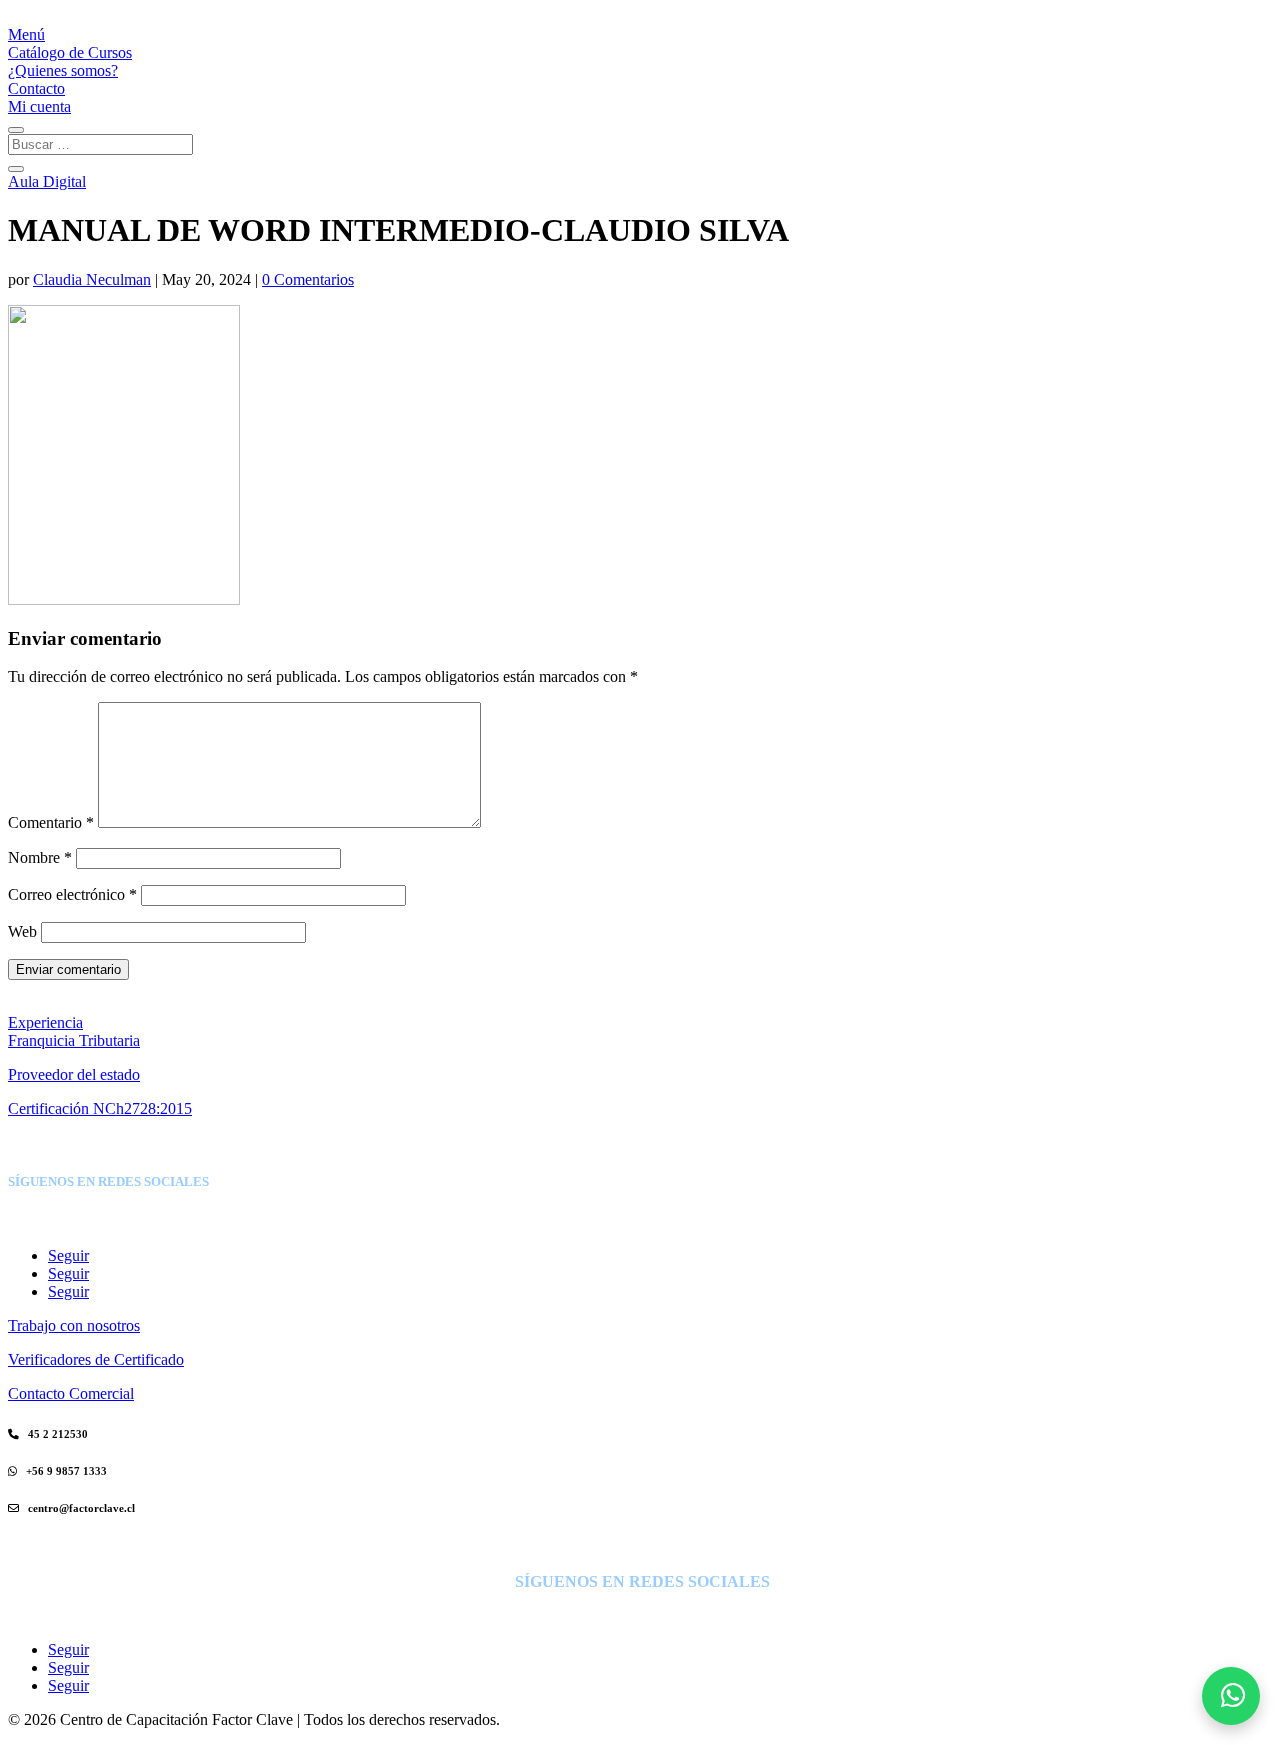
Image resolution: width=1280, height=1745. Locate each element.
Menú (26, 34)
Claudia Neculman (92, 279)
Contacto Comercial (71, 1393)
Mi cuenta (39, 106)
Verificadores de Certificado (96, 1359)
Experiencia (45, 1022)
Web (22, 931)
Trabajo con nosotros (74, 1325)
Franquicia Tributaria (74, 1040)
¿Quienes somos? (63, 70)
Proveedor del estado (74, 1074)
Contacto (36, 88)
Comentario (51, 822)
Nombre (40, 857)
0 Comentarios (308, 279)
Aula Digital (47, 181)
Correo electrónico (72, 894)
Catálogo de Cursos (70, 52)
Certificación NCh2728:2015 (100, 1108)
